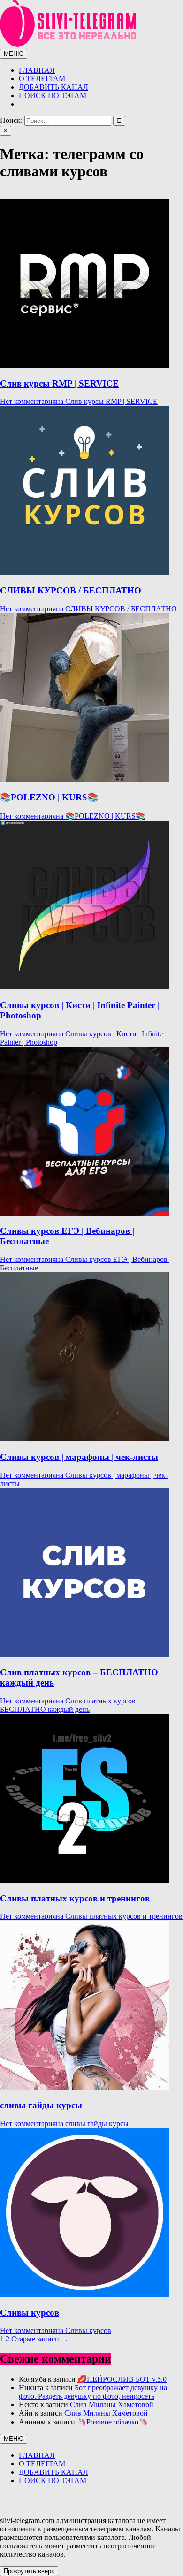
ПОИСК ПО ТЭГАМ (53, 95)
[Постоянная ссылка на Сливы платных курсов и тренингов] (84, 1880)
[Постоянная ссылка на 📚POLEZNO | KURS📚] (84, 779)
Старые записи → (40, 2339)
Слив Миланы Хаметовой (112, 2405)
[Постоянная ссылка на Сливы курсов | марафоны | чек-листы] (84, 1439)
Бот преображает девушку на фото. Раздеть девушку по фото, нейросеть (93, 2392)
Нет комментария (79, 401)
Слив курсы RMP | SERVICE (59, 384)
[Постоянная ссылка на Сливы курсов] (84, 2294)
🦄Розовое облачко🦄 (112, 2422)
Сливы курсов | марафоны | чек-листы (79, 1457)
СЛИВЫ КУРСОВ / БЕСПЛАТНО (71, 590)
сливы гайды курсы (41, 2105)
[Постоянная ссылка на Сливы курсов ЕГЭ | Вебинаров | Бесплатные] (84, 1213)
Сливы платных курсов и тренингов (75, 1898)
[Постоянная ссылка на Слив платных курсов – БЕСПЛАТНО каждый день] (84, 1654)
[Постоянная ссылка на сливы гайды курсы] (84, 2087)
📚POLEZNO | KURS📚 (49, 797)
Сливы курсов (30, 2313)
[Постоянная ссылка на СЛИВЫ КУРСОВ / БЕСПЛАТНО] (84, 572)
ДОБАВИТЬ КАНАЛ (53, 87)
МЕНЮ (14, 54)
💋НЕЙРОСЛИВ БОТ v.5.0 (122, 2379)
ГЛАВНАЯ (37, 70)
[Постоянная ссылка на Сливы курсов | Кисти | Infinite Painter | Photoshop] (84, 987)
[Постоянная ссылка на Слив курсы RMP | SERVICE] (84, 365)
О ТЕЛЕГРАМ (42, 79)
